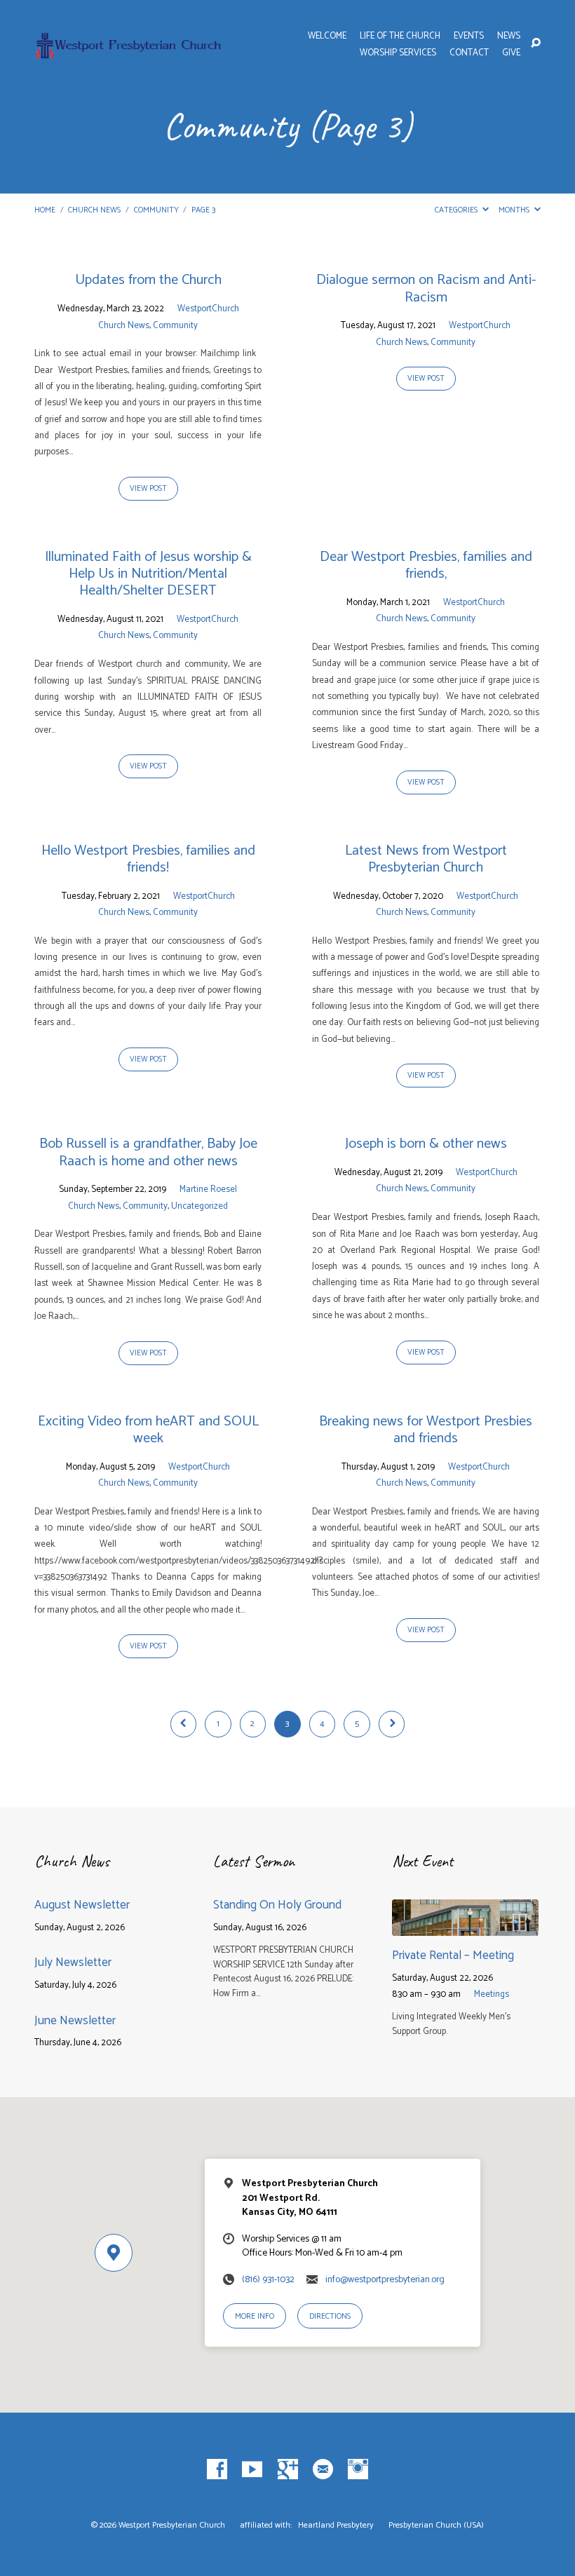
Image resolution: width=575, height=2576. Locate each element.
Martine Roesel (208, 1189)
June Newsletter (75, 2021)
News (509, 37)
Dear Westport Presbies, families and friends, (426, 565)
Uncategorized (199, 1206)
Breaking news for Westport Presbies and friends (426, 1430)
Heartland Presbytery (337, 2526)
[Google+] (288, 2470)
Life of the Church (400, 37)
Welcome (327, 37)
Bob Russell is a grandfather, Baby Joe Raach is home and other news (148, 1152)
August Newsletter (82, 1905)
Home (45, 210)
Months (515, 210)
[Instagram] (358, 2470)
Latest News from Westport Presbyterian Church (426, 859)
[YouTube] (252, 2470)
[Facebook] (217, 2470)
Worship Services (398, 54)
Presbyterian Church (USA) (436, 2526)
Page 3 (203, 210)
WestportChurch (208, 309)
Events (469, 37)
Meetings (492, 1994)
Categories (457, 210)
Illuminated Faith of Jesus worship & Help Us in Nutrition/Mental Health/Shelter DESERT (148, 574)
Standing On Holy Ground (279, 1905)
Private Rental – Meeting (453, 1955)
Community (156, 210)
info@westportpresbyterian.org (385, 2279)
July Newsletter (73, 1962)
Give (511, 54)
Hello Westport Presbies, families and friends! (148, 859)
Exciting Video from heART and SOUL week (148, 1430)
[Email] (323, 2470)
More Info (255, 2316)
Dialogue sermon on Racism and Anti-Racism (426, 289)
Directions (330, 2316)
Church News (94, 210)
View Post (148, 489)
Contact (469, 54)
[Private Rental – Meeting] (465, 1926)
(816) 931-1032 (268, 2279)
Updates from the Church (148, 280)
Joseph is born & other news (426, 1144)
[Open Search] (536, 43)
